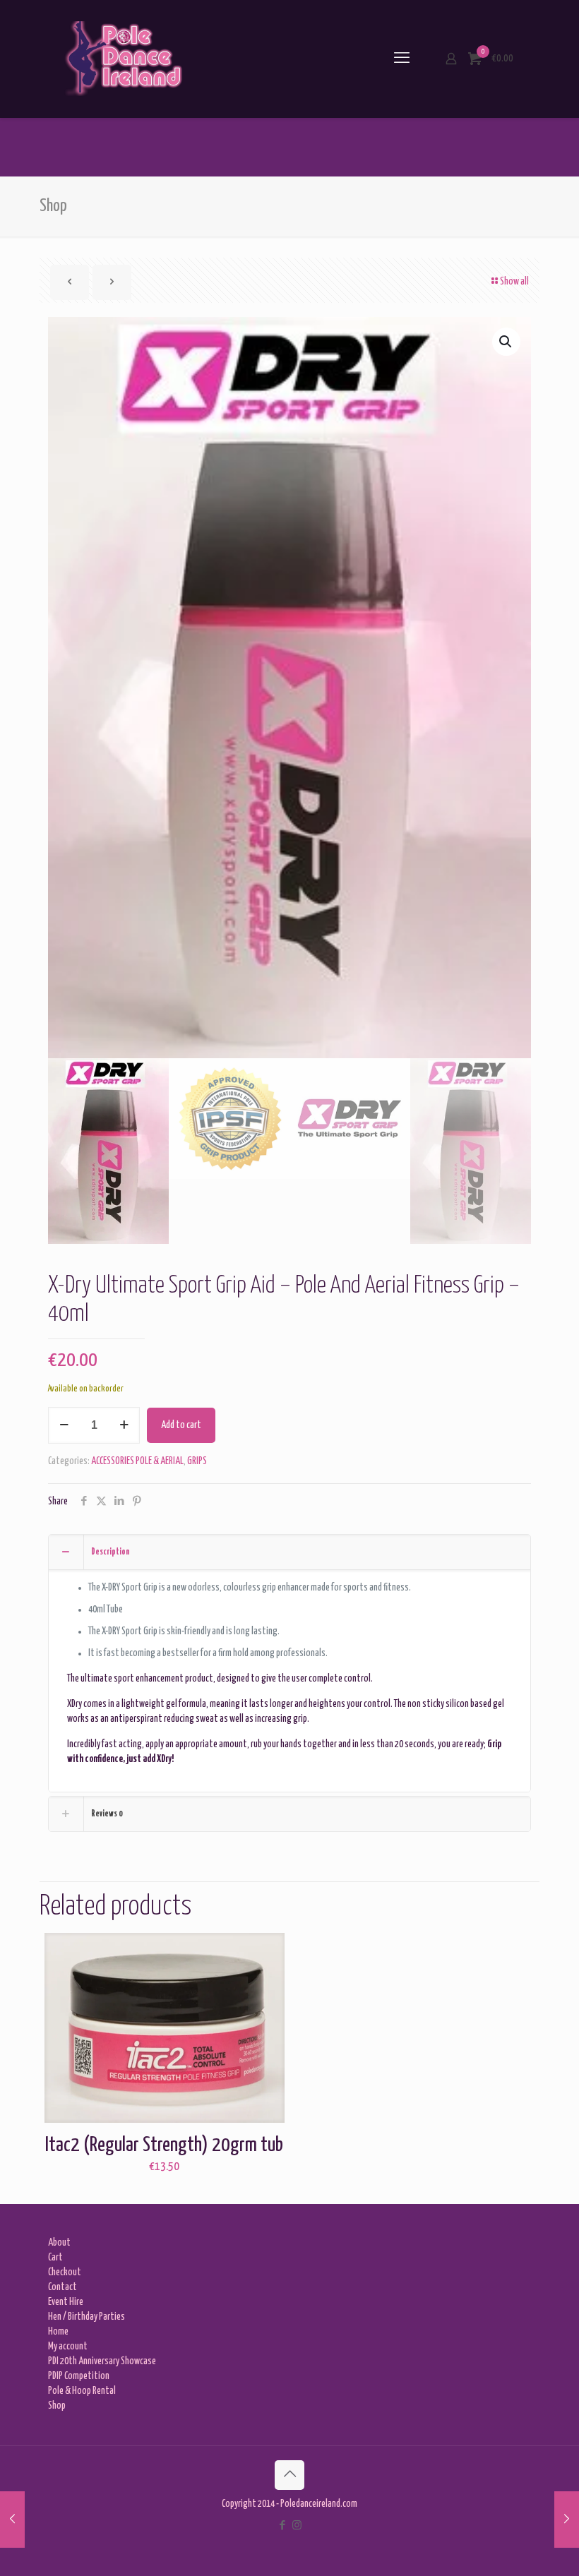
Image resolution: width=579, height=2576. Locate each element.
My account (68, 2347)
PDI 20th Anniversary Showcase (102, 2361)
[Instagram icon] (297, 2526)
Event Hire (66, 2302)
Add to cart (181, 1425)
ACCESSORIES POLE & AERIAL (137, 1461)
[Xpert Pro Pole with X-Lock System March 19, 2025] (12, 2520)
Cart (55, 2258)
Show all (514, 282)
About (59, 2243)
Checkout (65, 2272)
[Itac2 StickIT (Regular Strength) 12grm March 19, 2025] (567, 2520)
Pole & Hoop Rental (82, 2391)
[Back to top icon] (289, 2475)
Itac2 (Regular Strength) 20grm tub (164, 2145)
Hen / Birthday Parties (86, 2317)
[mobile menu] (402, 59)
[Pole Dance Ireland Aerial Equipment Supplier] (123, 59)
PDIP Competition (79, 2376)
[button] (506, 342)
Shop (57, 2406)
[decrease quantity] (64, 1425)
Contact (62, 2287)
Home (58, 2332)
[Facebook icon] (282, 2526)
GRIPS (197, 1461)
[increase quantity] (124, 1425)
